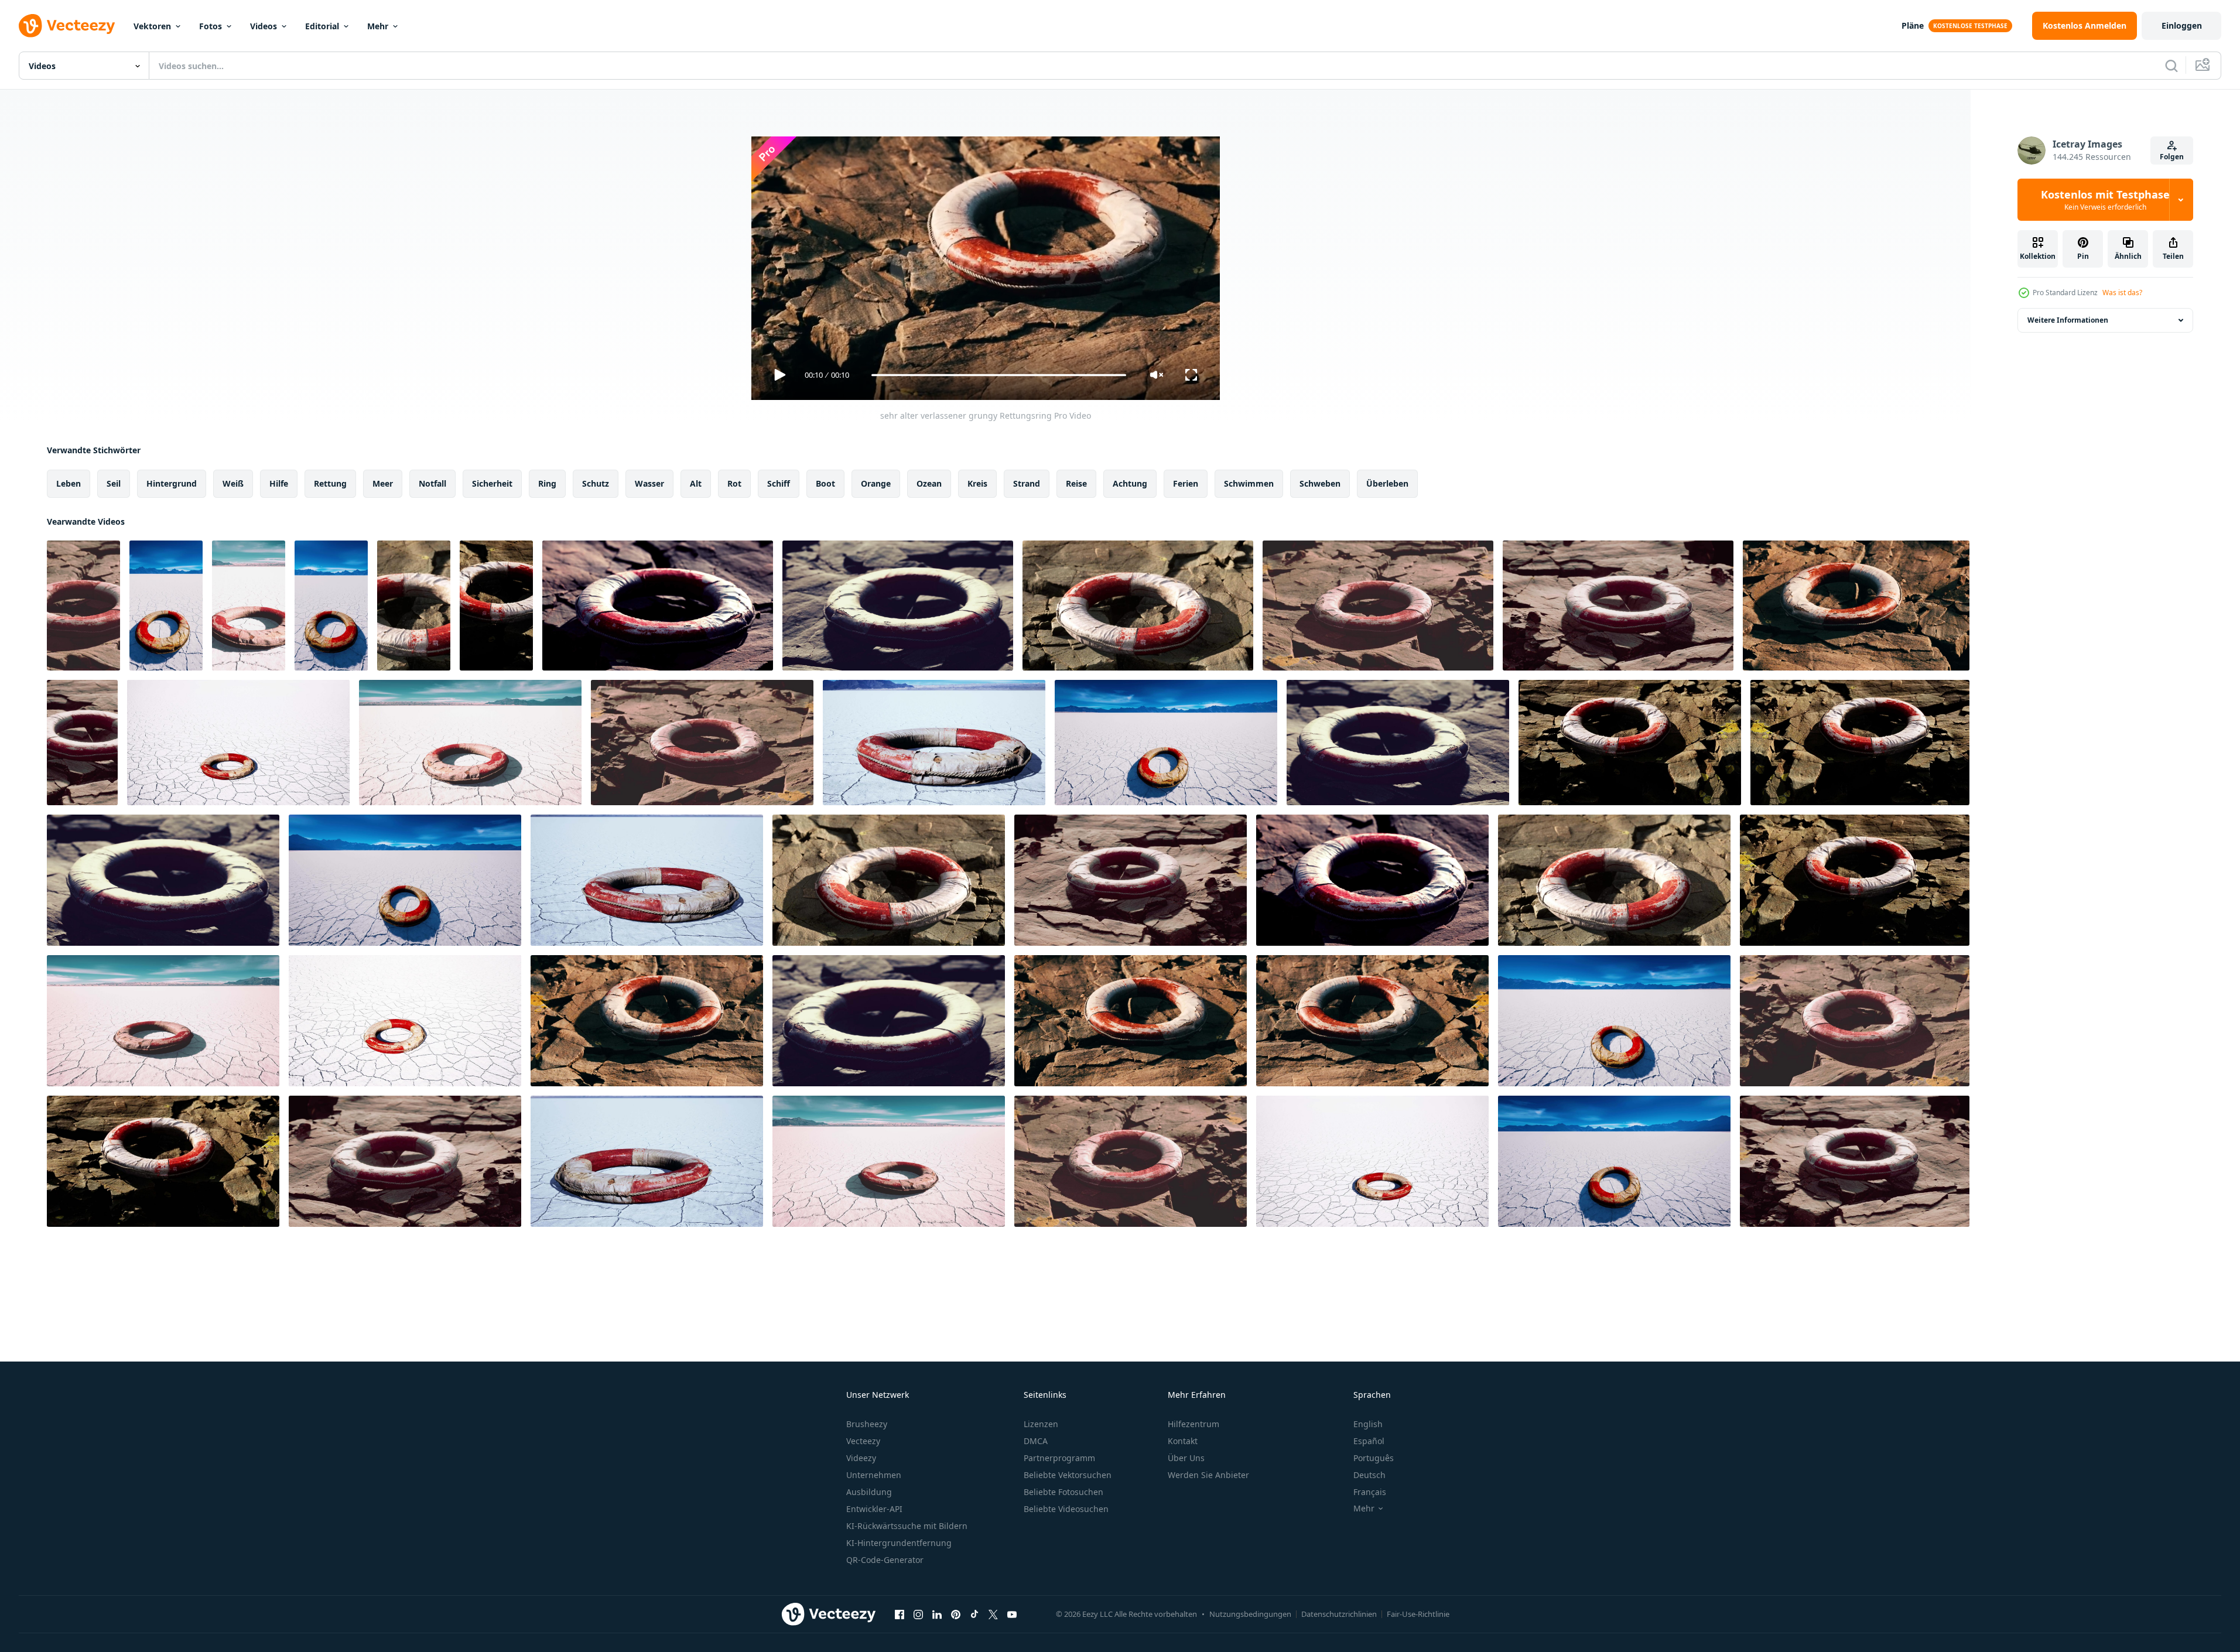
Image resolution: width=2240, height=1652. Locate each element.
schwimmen (1249, 483)
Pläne (1913, 25)
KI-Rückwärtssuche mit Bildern (907, 1526)
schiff (779, 483)
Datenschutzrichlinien (1339, 1614)
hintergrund (172, 483)
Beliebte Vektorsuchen (1068, 1475)
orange (876, 483)
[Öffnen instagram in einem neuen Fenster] (918, 1614)
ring (547, 483)
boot (825, 483)
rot (734, 483)
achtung (1130, 483)
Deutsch (1369, 1475)
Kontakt (1183, 1441)
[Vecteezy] (67, 26)
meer (383, 483)
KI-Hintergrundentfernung (899, 1543)
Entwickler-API (874, 1509)
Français (1370, 1492)
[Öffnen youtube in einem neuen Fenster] (1012, 1614)
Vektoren (152, 26)
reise (1076, 483)
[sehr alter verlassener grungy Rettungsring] (83, 606)
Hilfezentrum (1193, 1424)
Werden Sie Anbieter (1208, 1475)
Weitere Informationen (2068, 320)
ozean (929, 483)
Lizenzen (1041, 1424)
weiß (233, 483)
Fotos (211, 26)
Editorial (322, 26)
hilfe (279, 483)
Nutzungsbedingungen (1250, 1614)
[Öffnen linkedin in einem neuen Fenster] (937, 1614)
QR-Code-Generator (885, 1560)
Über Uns (1186, 1458)
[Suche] (2171, 66)
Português (1374, 1458)
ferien (1186, 483)
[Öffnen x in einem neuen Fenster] (993, 1614)
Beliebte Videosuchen (1066, 1509)
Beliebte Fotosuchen (1063, 1492)
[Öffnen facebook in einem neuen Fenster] (900, 1614)
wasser (649, 483)
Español (1369, 1441)
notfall (432, 483)
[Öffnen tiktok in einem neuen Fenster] (974, 1614)
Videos (264, 26)
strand (1027, 483)
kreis (977, 483)
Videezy (861, 1458)
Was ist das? (2122, 293)
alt (696, 483)
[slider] (998, 375)
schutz (596, 483)
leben (69, 483)
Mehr (378, 26)
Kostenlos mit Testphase (2105, 200)
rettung (330, 483)
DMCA (1036, 1441)
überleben (1387, 483)
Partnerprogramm (1059, 1458)
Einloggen (2182, 25)
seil (114, 483)
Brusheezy (867, 1424)
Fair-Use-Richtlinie (1418, 1614)
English (1368, 1424)
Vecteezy (863, 1441)
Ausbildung (869, 1492)
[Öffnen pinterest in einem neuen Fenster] (956, 1614)
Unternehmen (874, 1475)
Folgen (2172, 157)
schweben (1320, 483)
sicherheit (492, 483)
